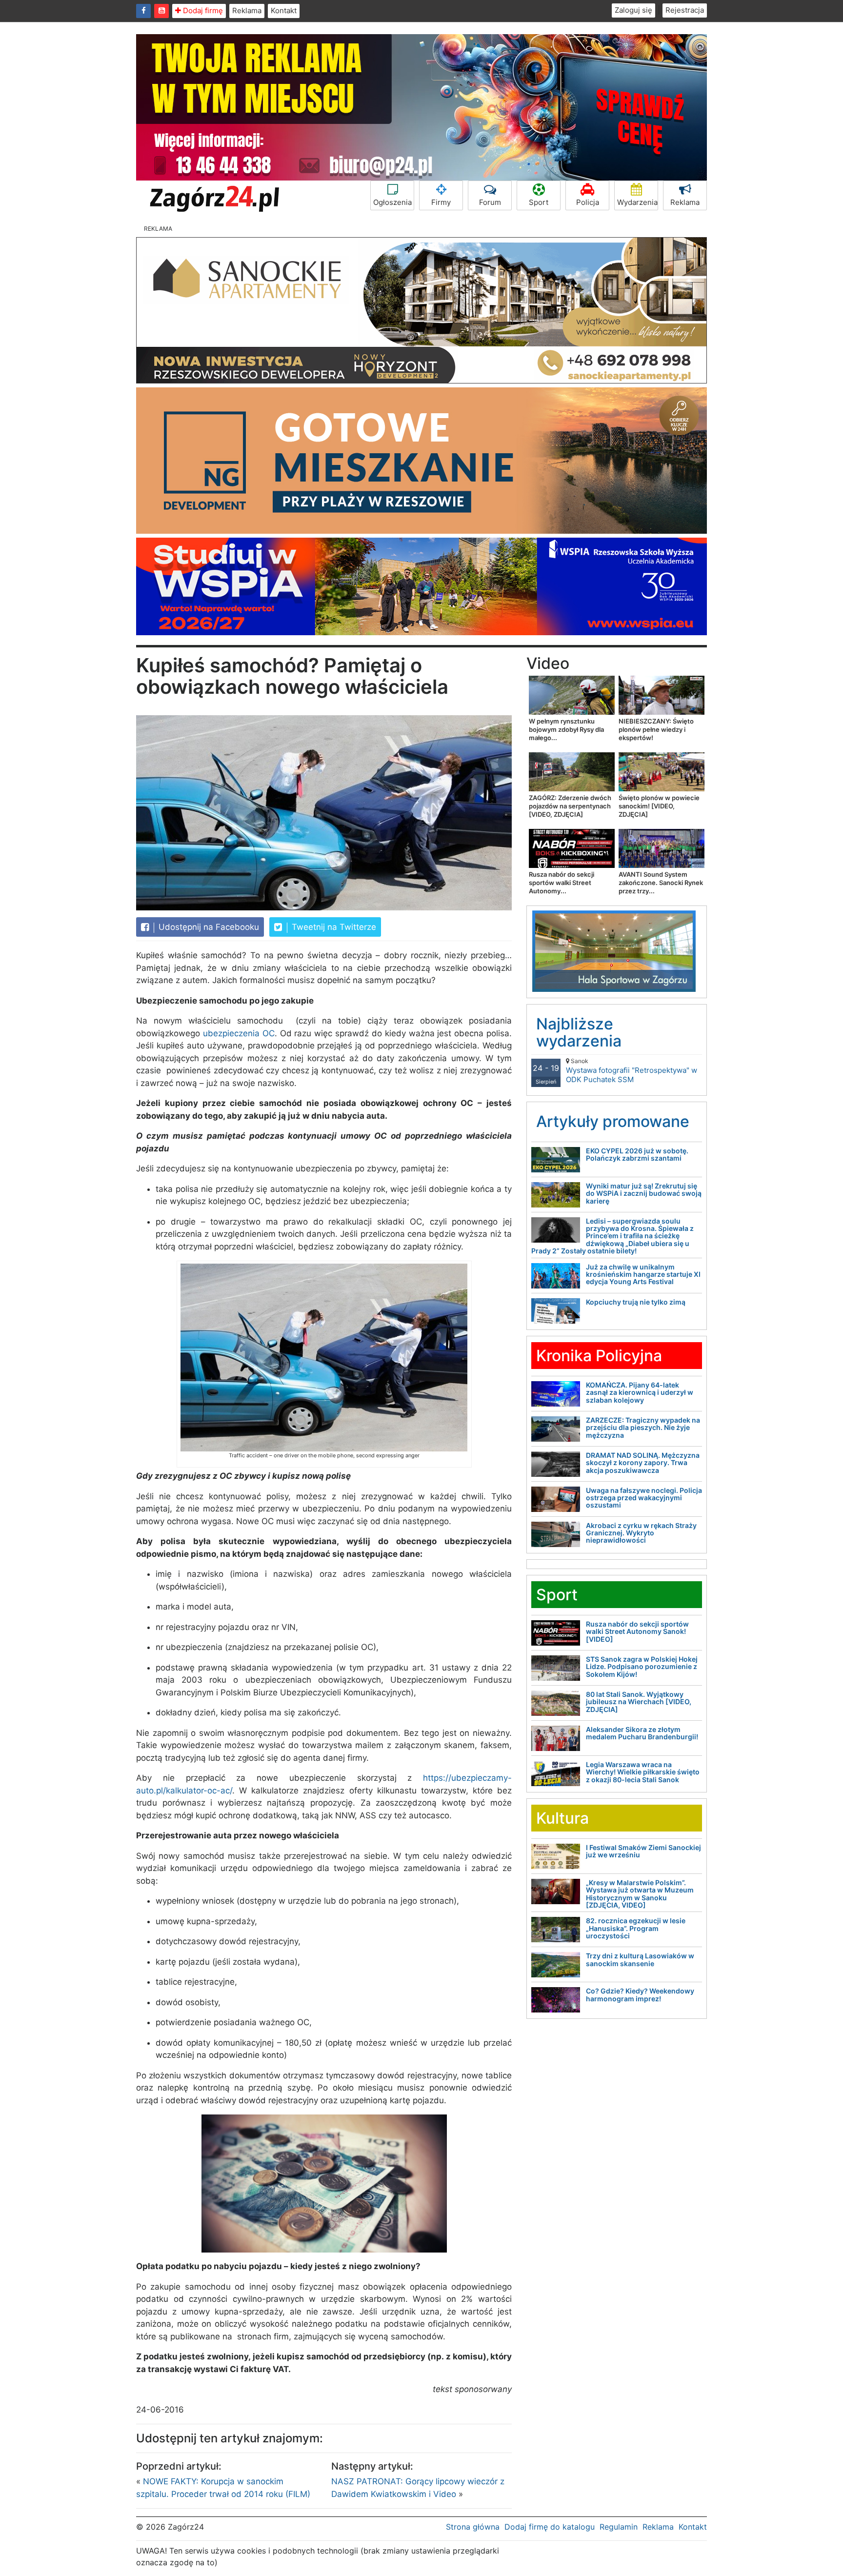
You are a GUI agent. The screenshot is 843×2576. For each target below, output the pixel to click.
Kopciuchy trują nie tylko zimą (636, 1302)
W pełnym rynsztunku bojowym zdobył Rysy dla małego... (566, 729)
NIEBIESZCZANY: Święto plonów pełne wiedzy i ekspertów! (656, 729)
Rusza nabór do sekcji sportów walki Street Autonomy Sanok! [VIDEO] (637, 1631)
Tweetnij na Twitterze (333, 927)
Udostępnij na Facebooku (208, 927)
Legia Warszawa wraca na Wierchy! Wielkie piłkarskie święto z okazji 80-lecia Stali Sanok (643, 1772)
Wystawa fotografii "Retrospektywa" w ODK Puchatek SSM (632, 1071)
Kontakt (284, 10)
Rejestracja (685, 10)
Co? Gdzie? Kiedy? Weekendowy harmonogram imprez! (640, 1994)
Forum (490, 202)
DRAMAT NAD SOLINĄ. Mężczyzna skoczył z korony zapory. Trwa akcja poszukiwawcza (643, 1463)
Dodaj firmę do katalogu (550, 2527)
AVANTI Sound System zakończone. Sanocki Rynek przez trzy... (661, 883)
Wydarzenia (637, 202)
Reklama (247, 10)
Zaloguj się (633, 10)
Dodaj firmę (202, 10)
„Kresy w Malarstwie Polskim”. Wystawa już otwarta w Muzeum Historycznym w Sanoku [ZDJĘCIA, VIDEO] (640, 1894)
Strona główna (473, 2527)
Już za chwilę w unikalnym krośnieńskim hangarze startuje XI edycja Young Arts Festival (643, 1274)
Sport (539, 202)
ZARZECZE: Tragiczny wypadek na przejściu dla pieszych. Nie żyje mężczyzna (643, 1428)
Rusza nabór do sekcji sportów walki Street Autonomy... (562, 883)
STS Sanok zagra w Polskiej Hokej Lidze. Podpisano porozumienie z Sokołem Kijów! (642, 1667)
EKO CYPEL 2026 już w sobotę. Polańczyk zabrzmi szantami (637, 1154)
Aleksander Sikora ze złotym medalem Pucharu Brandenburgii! (642, 1733)
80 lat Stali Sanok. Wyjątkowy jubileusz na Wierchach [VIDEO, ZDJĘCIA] (639, 1702)
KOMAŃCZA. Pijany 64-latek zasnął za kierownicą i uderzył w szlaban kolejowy (640, 1392)
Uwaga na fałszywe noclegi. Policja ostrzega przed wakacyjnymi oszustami (644, 1498)
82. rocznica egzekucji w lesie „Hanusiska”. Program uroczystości (636, 1928)
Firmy (441, 202)
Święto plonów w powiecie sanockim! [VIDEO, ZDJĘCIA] (659, 806)
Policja (588, 202)
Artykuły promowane (613, 1121)
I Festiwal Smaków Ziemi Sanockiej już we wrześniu (643, 1851)
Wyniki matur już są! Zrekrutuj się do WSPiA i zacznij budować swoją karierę (644, 1193)
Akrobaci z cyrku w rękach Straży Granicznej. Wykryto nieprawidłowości (641, 1533)
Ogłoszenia (392, 202)
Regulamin (619, 2527)
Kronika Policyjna (599, 1356)
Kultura (562, 1818)
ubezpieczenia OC (239, 1033)
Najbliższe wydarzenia (579, 1032)
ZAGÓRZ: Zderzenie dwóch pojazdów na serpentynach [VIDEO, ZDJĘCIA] (570, 806)
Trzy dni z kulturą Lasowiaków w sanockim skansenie (640, 1959)
